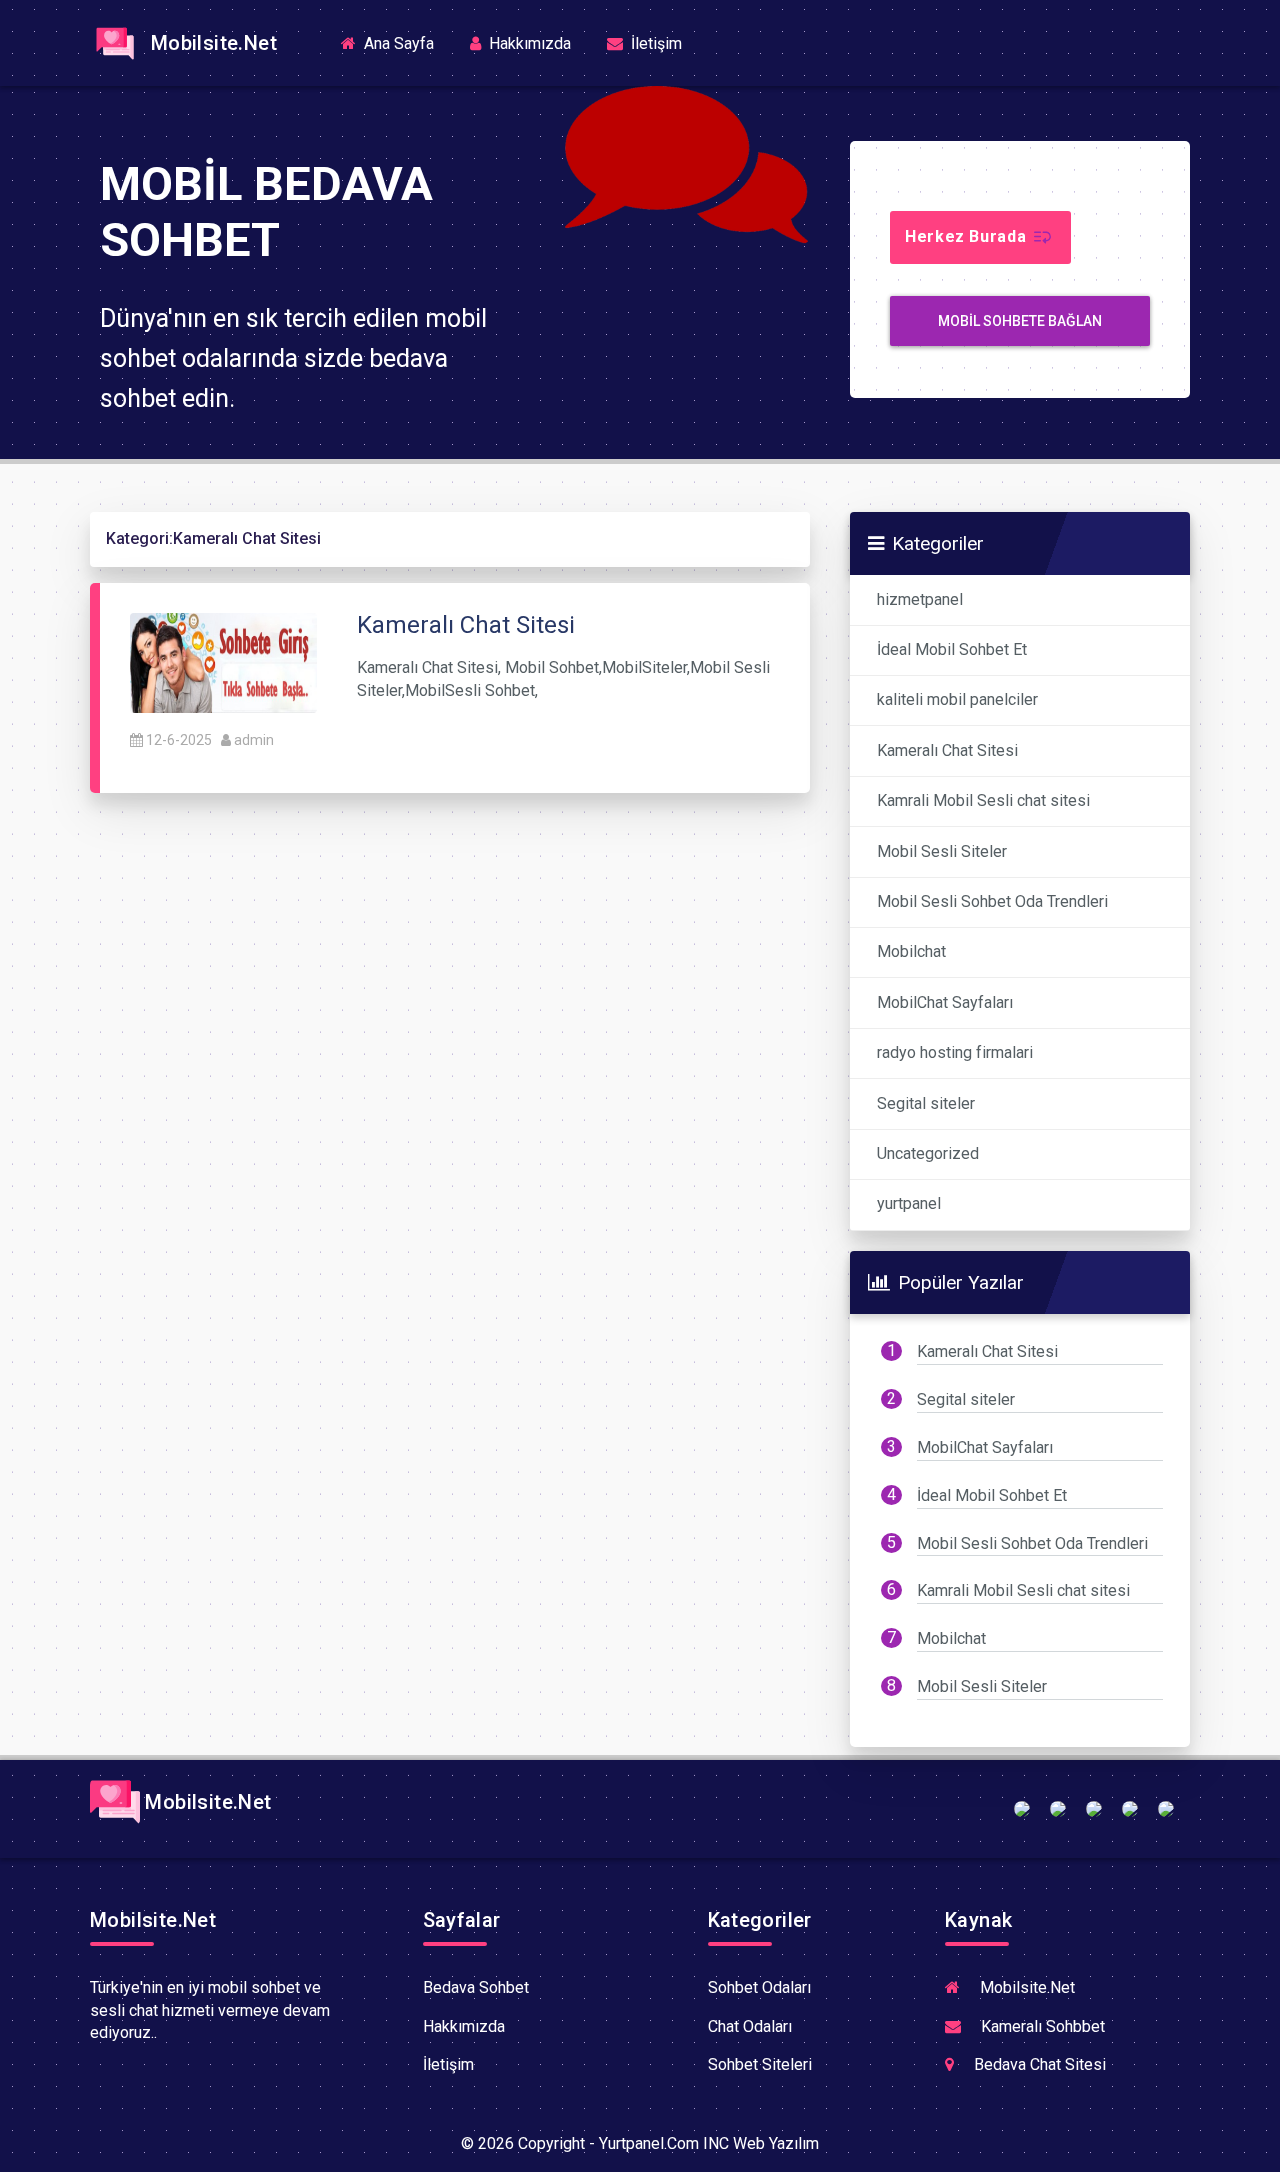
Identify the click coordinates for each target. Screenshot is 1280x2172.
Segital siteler (926, 1103)
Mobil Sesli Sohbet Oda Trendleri (992, 901)
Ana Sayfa (405, 42)
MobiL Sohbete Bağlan (1020, 321)
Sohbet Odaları (759, 1987)
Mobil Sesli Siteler (942, 851)
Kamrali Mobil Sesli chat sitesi (983, 800)
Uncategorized (928, 1153)
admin (254, 740)
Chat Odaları (750, 2026)
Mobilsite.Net (208, 43)
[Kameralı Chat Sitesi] (223, 661)
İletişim (654, 43)
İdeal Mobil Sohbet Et (952, 649)
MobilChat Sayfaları (945, 1002)
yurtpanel (909, 1203)
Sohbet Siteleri (760, 2064)
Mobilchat (911, 951)
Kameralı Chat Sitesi (947, 750)
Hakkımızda (528, 43)
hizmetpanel (920, 599)
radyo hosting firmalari (955, 1052)
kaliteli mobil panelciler (957, 699)
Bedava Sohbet (476, 1987)
